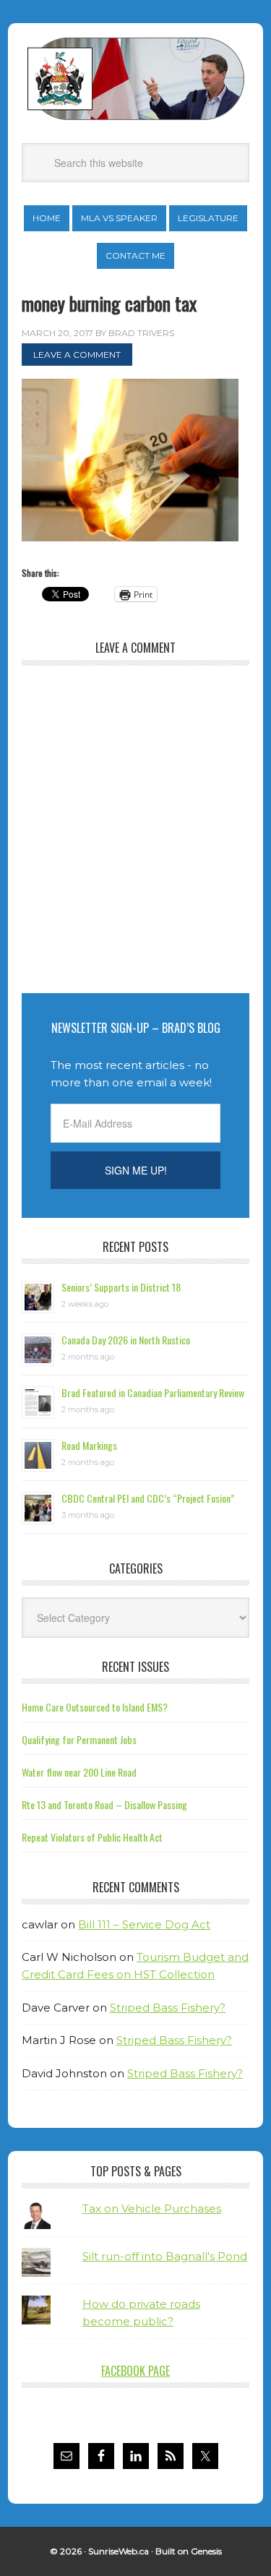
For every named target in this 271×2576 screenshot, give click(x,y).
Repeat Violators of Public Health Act (92, 1837)
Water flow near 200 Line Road (79, 1772)
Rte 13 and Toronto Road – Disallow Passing (104, 1804)
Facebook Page (135, 2371)
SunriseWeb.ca (119, 2551)
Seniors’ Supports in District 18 (121, 1287)
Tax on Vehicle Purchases (152, 2208)
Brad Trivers (136, 79)
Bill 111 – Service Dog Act (144, 1924)
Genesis (206, 2551)
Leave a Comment (77, 355)
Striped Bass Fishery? (168, 2008)
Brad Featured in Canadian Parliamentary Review (153, 1392)
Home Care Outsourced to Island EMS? (95, 1707)
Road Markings (89, 1445)
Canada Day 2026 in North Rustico (126, 1340)
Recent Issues (135, 1667)
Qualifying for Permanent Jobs (79, 1739)
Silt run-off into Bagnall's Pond (165, 2256)
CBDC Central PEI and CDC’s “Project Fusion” (148, 1498)
